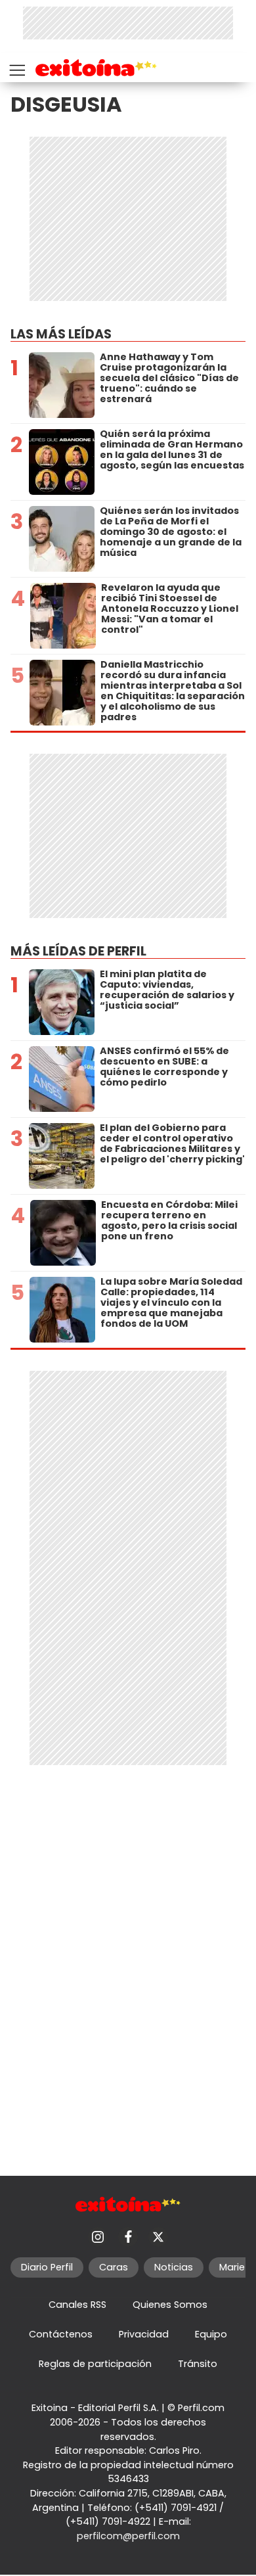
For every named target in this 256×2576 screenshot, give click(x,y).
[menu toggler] (16, 67)
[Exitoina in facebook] (128, 2237)
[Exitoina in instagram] (98, 2237)
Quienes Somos (170, 2305)
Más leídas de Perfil (78, 951)
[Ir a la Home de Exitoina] (96, 70)
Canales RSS (77, 2305)
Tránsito (198, 2364)
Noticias (174, 2267)
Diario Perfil (47, 2267)
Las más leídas (61, 334)
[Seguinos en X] (158, 2237)
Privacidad (144, 2334)
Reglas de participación (95, 2364)
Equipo (211, 2334)
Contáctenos (61, 2334)
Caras (114, 2267)
